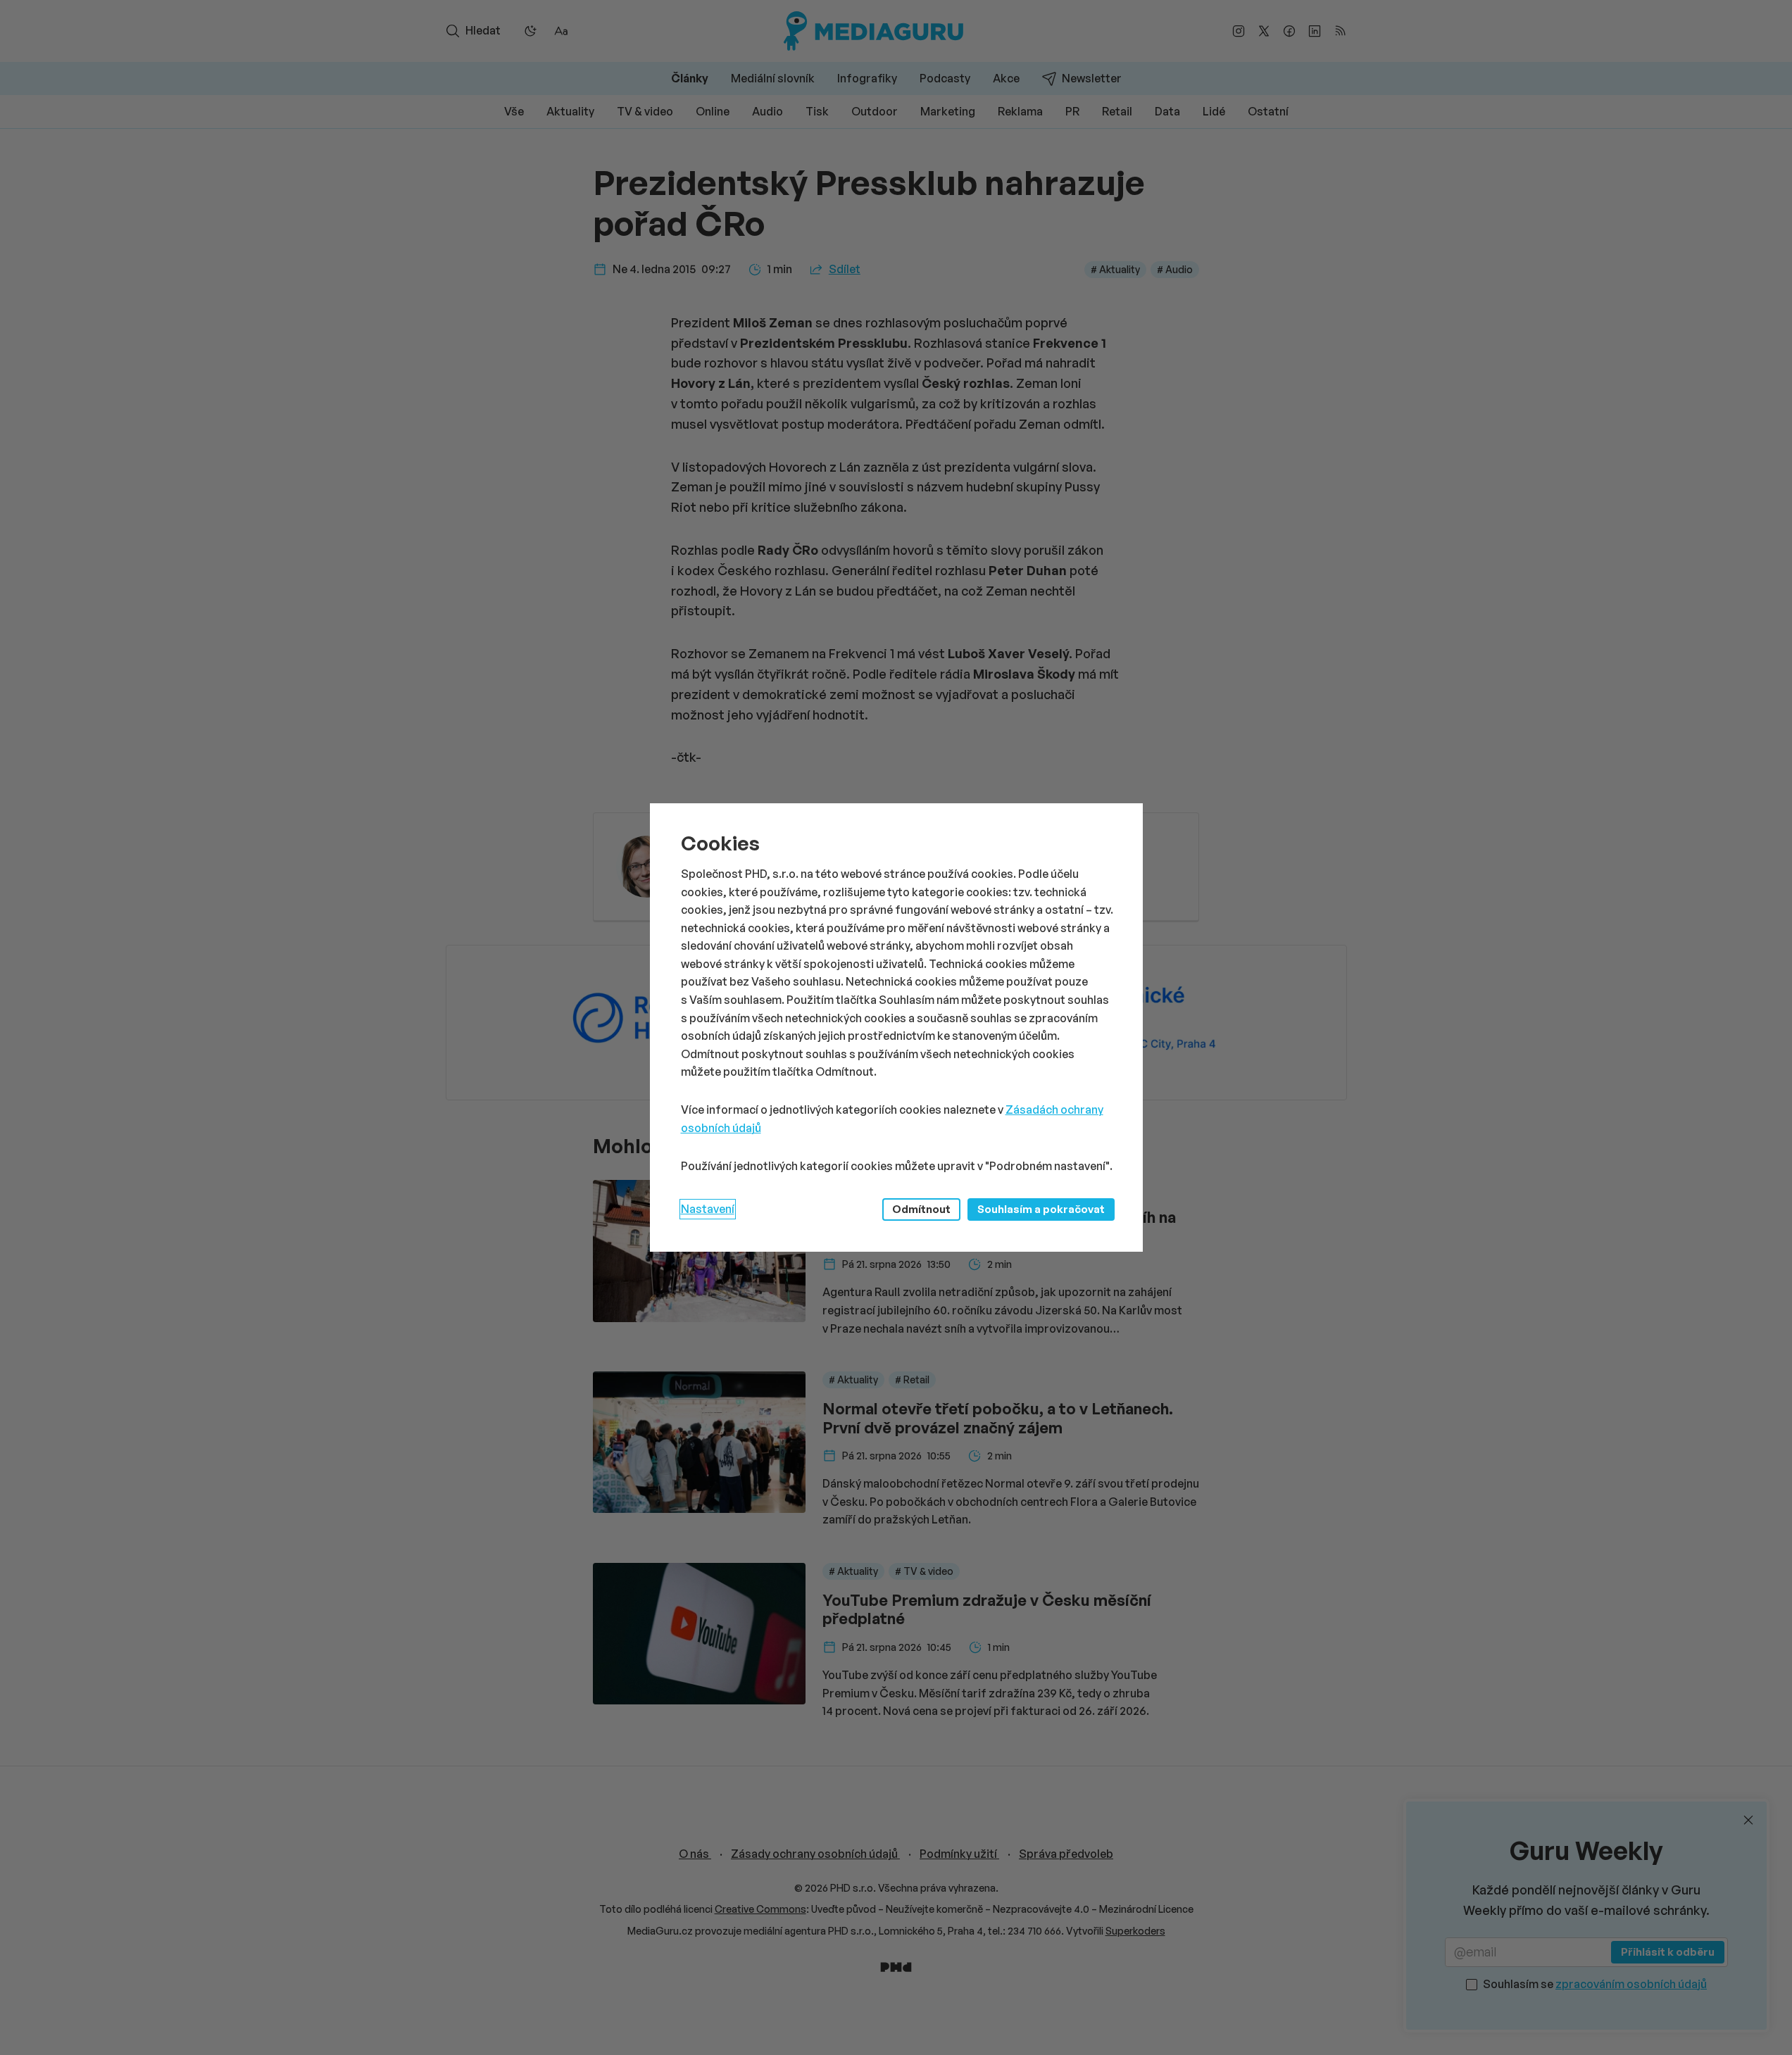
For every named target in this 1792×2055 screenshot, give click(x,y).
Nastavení (708, 1209)
